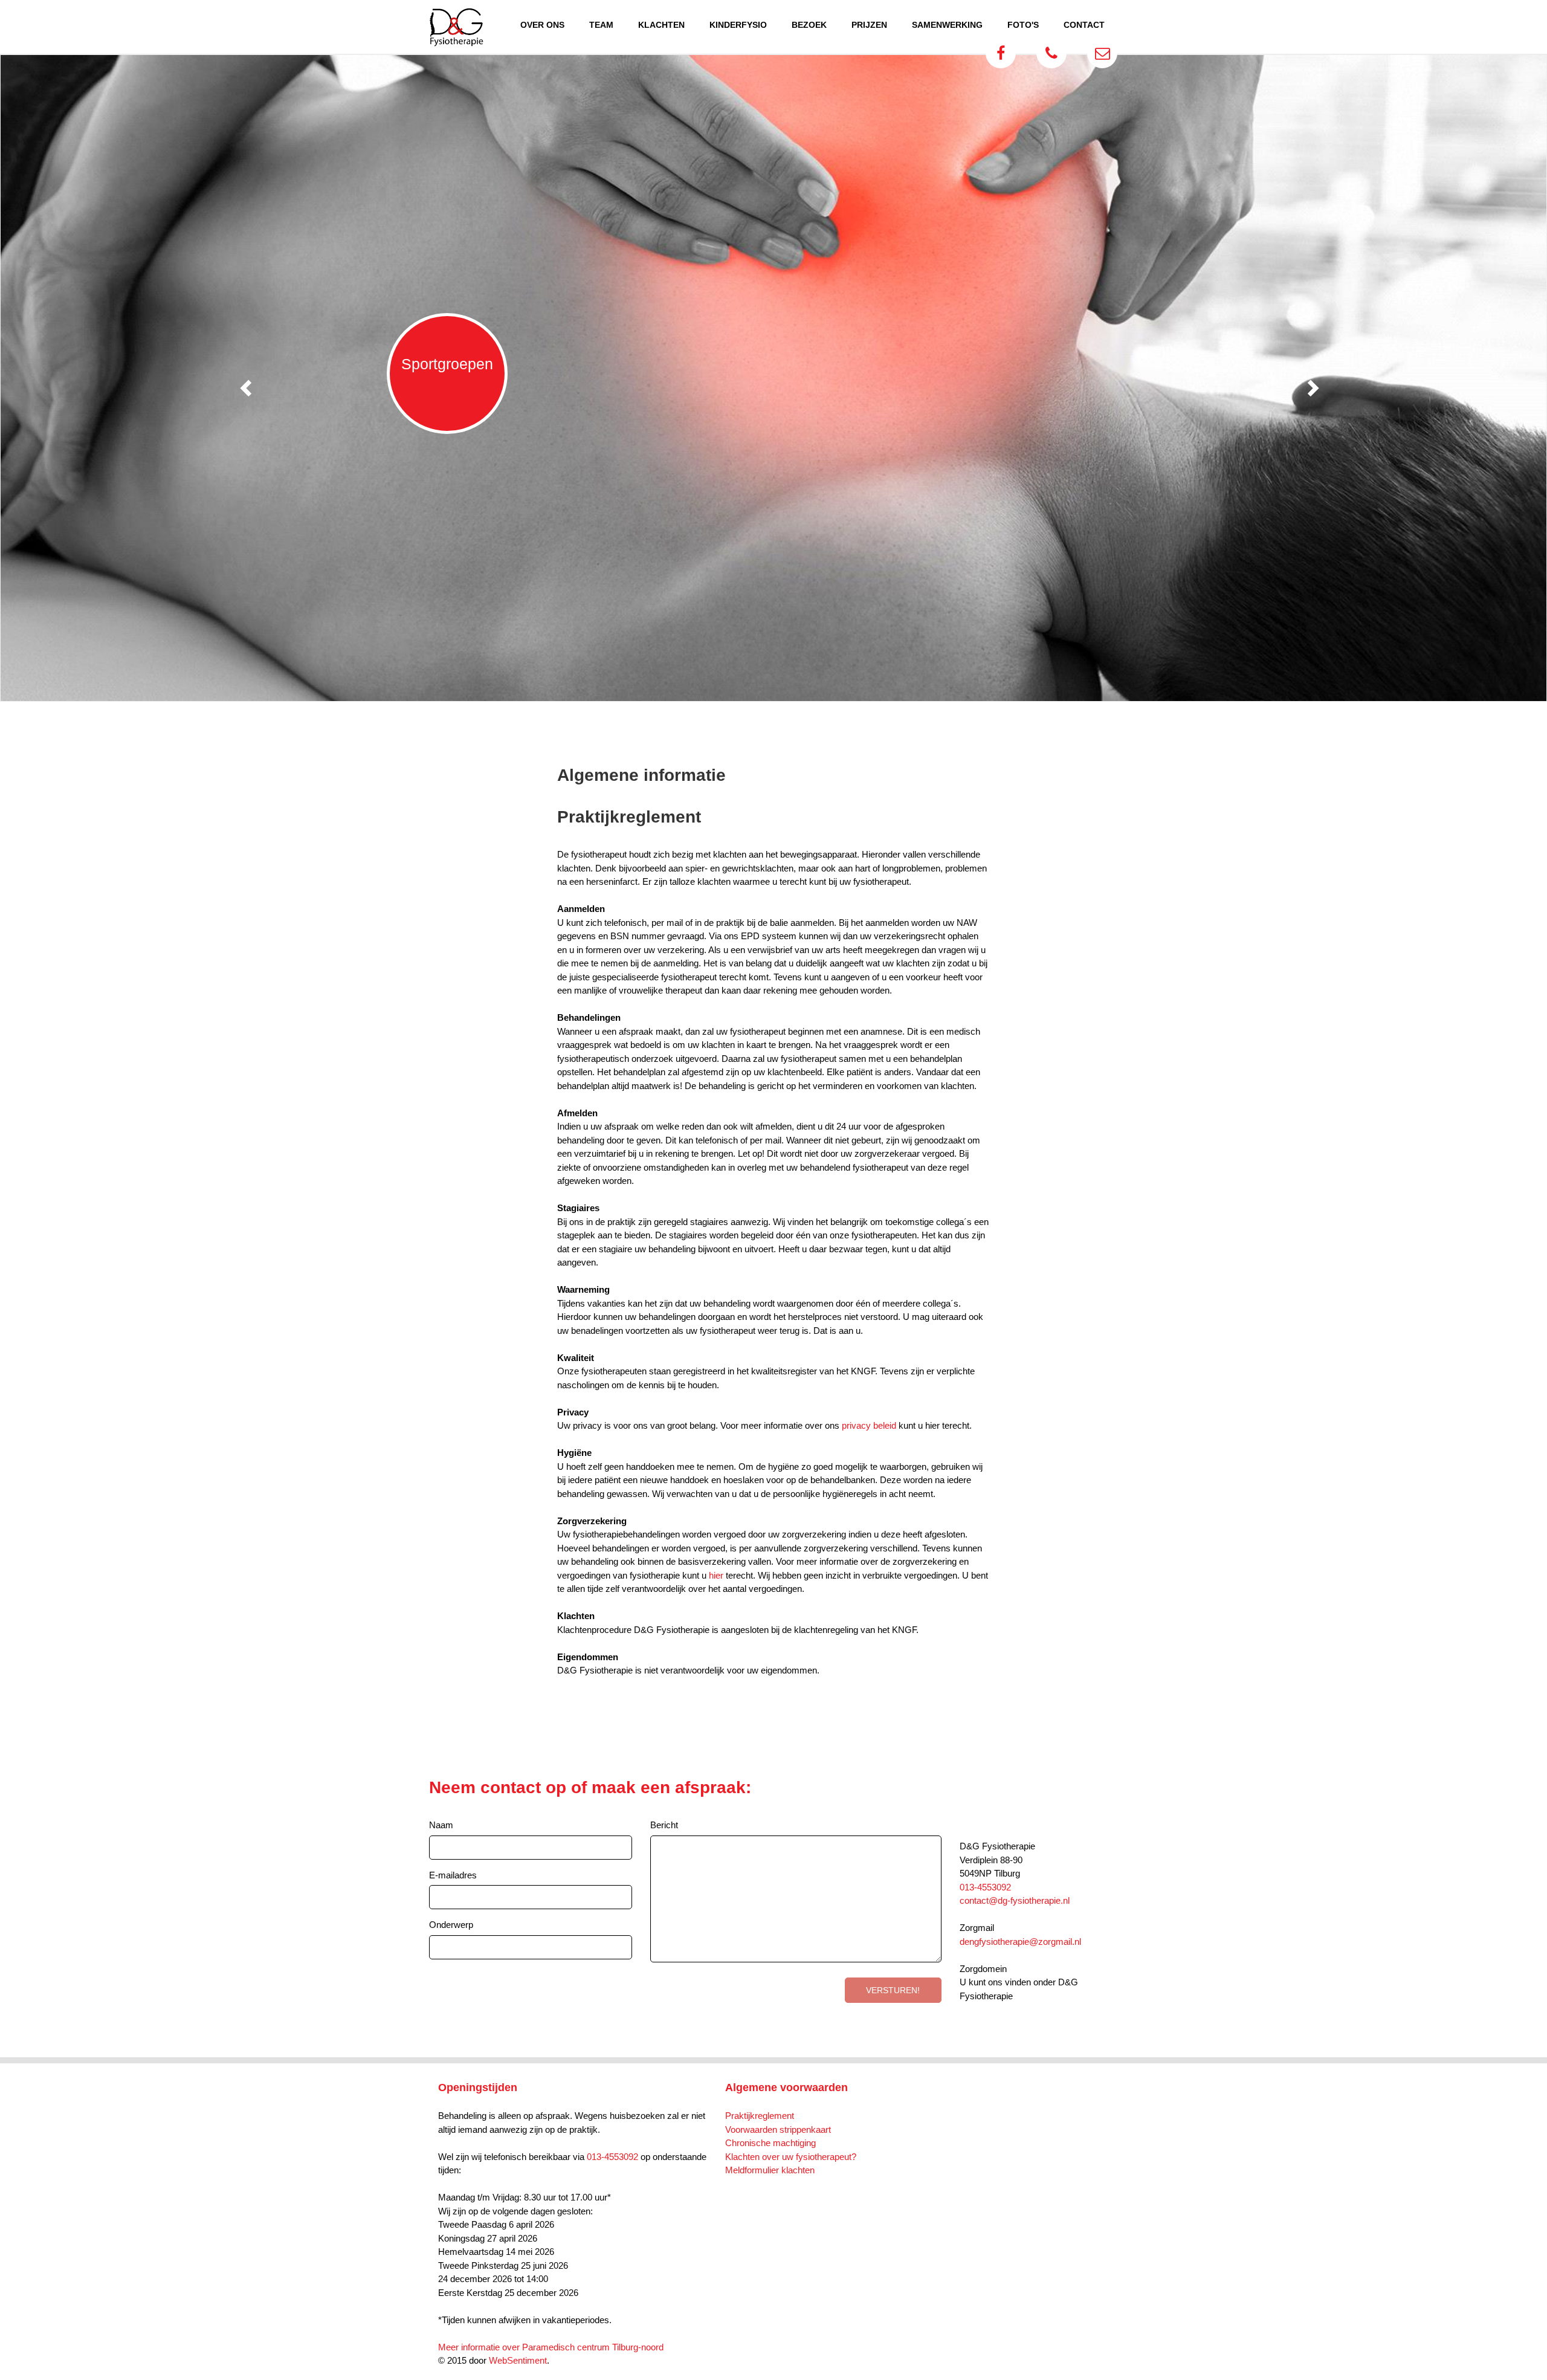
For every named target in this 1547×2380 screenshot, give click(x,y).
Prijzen (869, 25)
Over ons (542, 25)
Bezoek (809, 25)
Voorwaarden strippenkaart (778, 2129)
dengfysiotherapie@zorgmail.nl (1020, 1942)
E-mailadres (453, 1875)
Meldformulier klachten (770, 2170)
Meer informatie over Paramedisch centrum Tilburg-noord (551, 2347)
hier (716, 1575)
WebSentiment (518, 2360)
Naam (441, 1825)
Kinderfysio (738, 25)
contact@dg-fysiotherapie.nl (1015, 1900)
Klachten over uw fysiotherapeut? (791, 2157)
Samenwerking (947, 25)
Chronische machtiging (770, 2143)
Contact (1084, 25)
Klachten (661, 25)
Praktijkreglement (760, 2116)
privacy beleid (869, 1425)
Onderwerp (451, 1925)
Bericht (664, 1825)
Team (601, 25)
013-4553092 (985, 1887)
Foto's (1023, 25)
